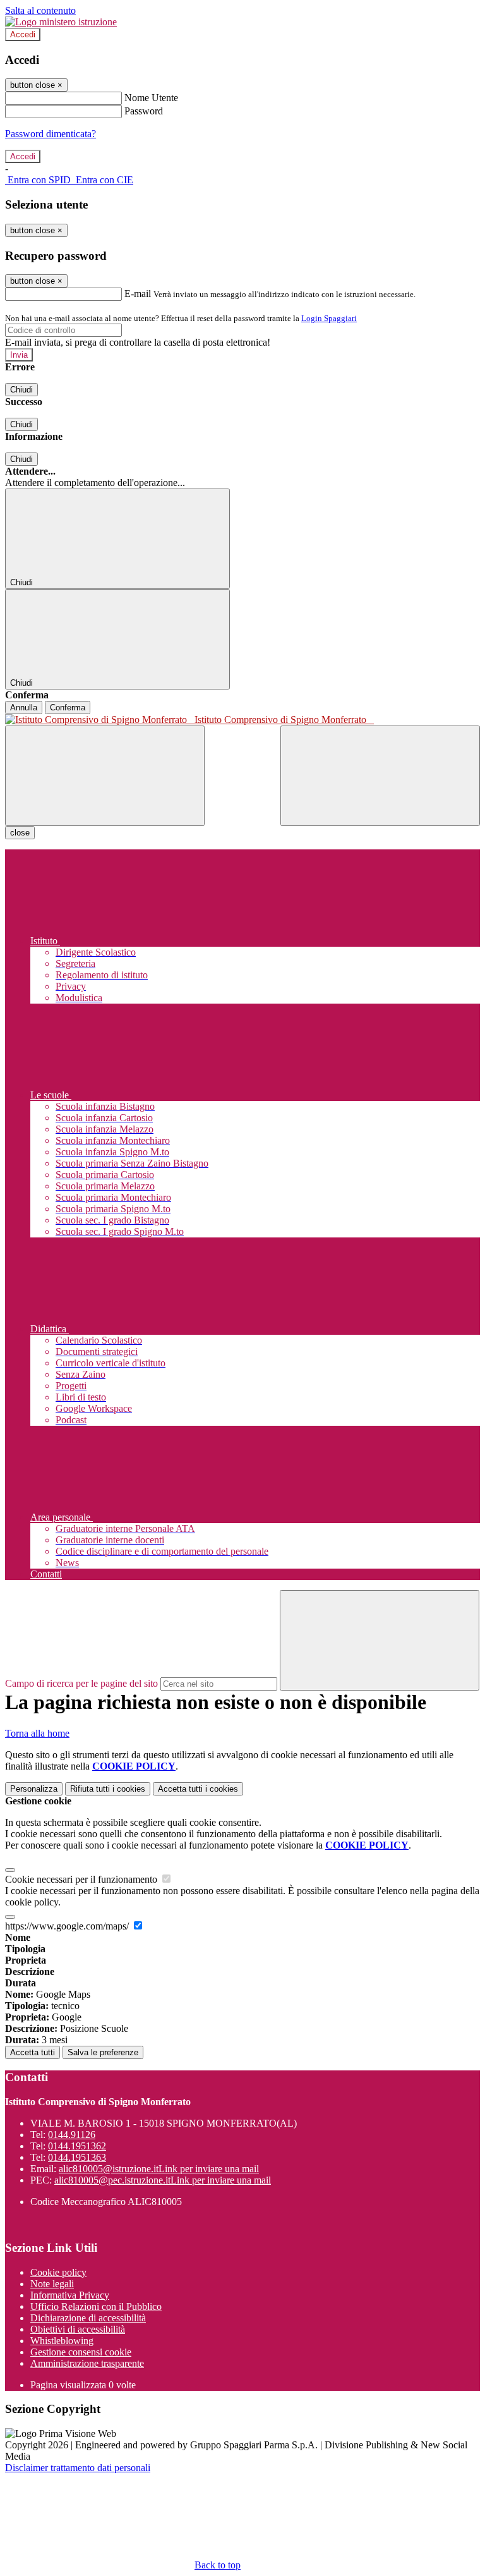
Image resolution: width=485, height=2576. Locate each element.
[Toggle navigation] (105, 776)
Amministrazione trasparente (87, 2363)
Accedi (23, 34)
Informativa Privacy (70, 2295)
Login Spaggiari (329, 318)
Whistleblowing (62, 2341)
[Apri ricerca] (380, 776)
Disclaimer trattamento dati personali (78, 2468)
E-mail (138, 294)
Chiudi (21, 390)
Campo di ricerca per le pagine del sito (81, 1683)
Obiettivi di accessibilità (78, 2329)
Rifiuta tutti (108, 1789)
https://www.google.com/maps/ (68, 1926)
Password (144, 111)
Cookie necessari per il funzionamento (82, 1879)
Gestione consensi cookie (81, 2352)
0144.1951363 (77, 2157)
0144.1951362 (77, 2146)
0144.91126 (72, 2135)
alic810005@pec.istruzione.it (163, 2180)
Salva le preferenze (103, 2052)
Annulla (24, 708)
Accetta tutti (198, 1789)
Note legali (52, 2284)
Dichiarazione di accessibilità (88, 2318)
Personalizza (34, 1789)
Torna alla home (37, 1733)
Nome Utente (151, 98)
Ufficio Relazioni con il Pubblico (96, 2306)
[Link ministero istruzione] (61, 22)
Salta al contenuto (40, 10)
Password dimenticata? (51, 134)
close (20, 833)
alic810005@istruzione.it (159, 2169)
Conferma (68, 708)
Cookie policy (58, 2272)
